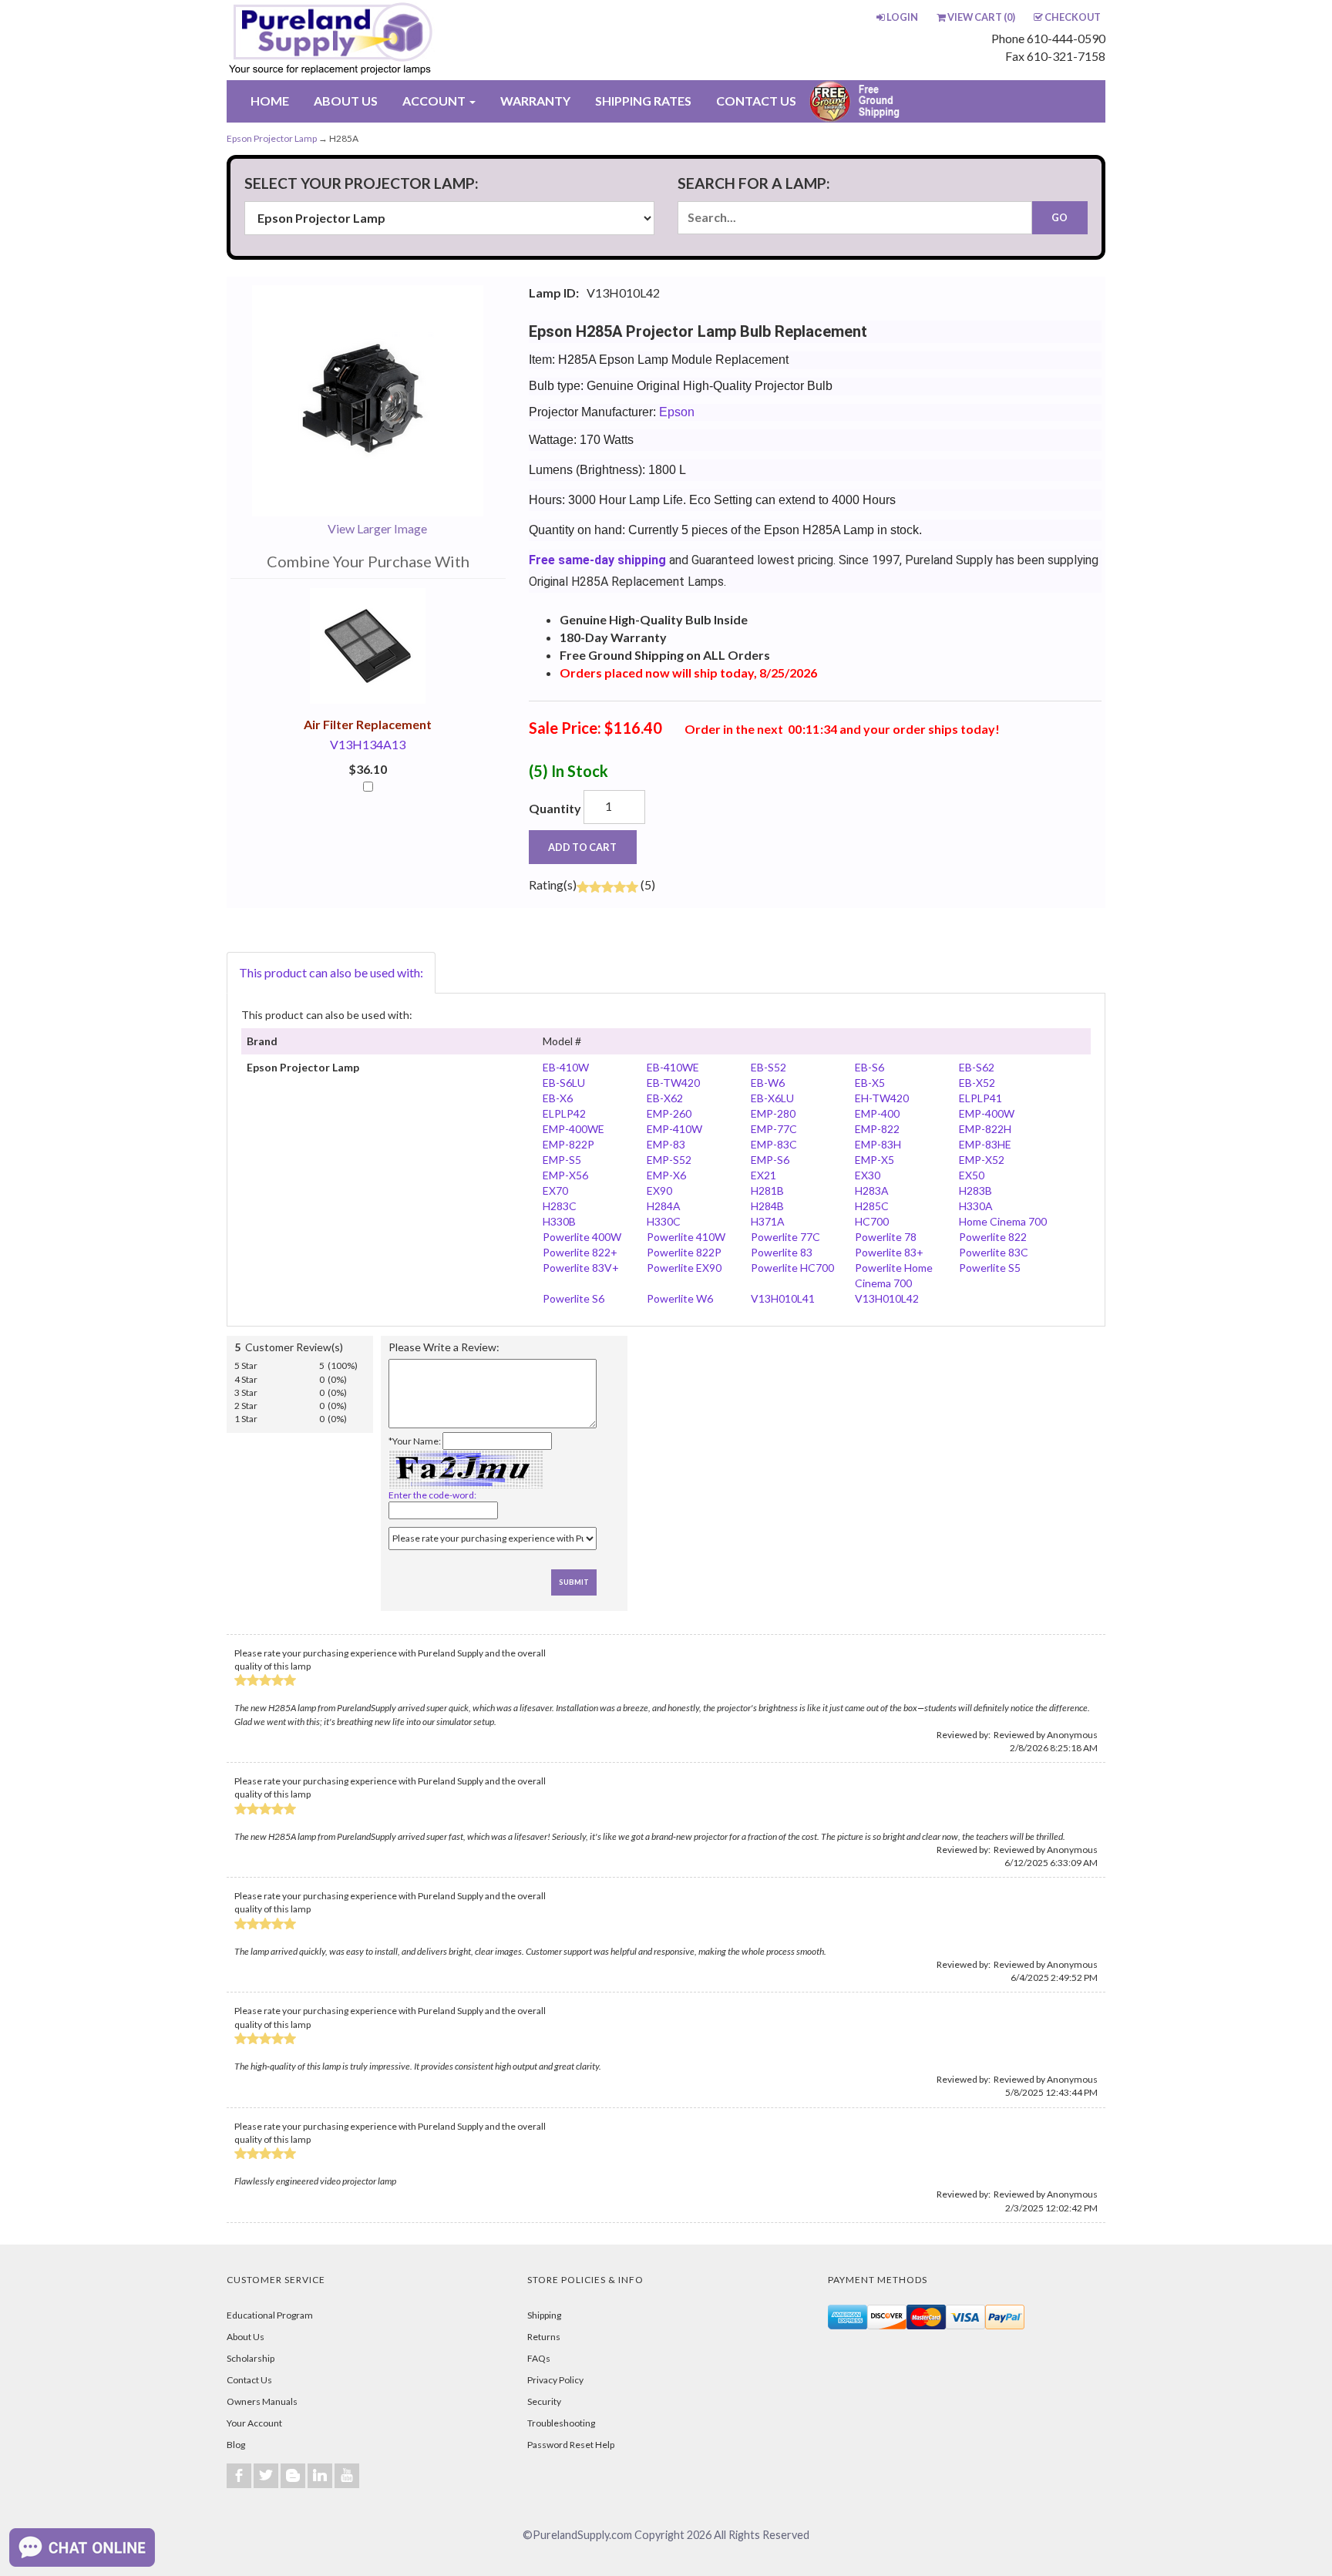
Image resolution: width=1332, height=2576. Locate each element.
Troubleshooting (561, 2423)
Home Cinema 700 (1003, 1221)
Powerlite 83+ (889, 1252)
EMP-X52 (982, 1160)
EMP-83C (774, 1144)
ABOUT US (346, 101)
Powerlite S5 (990, 1268)
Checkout (1073, 17)
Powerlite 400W (582, 1237)
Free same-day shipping (597, 560)
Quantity (555, 808)
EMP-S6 (770, 1160)
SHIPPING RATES (643, 101)
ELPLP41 (980, 1098)
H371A (768, 1221)
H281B (767, 1190)
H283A (872, 1190)
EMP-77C (774, 1129)
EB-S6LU (564, 1083)
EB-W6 (768, 1083)
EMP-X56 (565, 1175)
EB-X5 (870, 1083)
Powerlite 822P (684, 1252)
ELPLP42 (564, 1113)
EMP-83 (666, 1144)
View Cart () (981, 17)
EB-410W (566, 1067)
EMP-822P (568, 1144)
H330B (559, 1221)
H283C (560, 1206)
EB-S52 (769, 1067)
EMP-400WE (573, 1129)
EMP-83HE (985, 1144)
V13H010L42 (887, 1298)
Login (902, 17)
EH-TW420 (882, 1098)
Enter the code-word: (432, 1495)
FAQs (539, 2358)
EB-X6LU (772, 1098)
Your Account (254, 2423)
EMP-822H (985, 1129)
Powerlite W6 (680, 1298)
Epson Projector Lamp (272, 138)
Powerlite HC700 (792, 1268)
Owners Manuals (262, 2401)
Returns (544, 2337)
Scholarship (251, 2358)
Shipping (544, 2315)
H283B (975, 1190)
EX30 (868, 1175)
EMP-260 (669, 1113)
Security (544, 2401)
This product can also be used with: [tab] (331, 972)
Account (435, 101)
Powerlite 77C (785, 1237)
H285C (872, 1206)
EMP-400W (987, 1113)
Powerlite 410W (686, 1237)
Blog (236, 2445)
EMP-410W (674, 1129)
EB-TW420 (673, 1083)
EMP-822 (877, 1129)
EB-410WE (673, 1067)
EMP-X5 (875, 1160)
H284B (767, 1206)
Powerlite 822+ (580, 1252)
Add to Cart (582, 847)
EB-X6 (558, 1098)
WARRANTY (535, 101)
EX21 (764, 1175)
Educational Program (270, 2315)
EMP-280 (773, 1113)
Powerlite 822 (993, 1237)
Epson (677, 412)
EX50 (972, 1175)
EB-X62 (665, 1098)
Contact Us (249, 2380)
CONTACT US (756, 101)
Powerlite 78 (886, 1237)
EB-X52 (977, 1083)
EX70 (555, 1190)
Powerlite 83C (994, 1252)
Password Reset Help (571, 2445)
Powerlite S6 (573, 1298)
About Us (246, 2337)
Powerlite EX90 (684, 1268)
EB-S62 (977, 1067)
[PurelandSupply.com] (403, 40)
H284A (664, 1206)
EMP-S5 (562, 1160)
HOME (270, 101)
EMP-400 (877, 1113)
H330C (664, 1221)
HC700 (872, 1221)
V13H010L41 (783, 1298)
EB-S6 (869, 1067)
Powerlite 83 (782, 1252)
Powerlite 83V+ (581, 1268)
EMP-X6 (666, 1175)
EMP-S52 (669, 1160)
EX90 (659, 1190)
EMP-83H (878, 1144)
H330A (976, 1206)
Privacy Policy (555, 2380)
